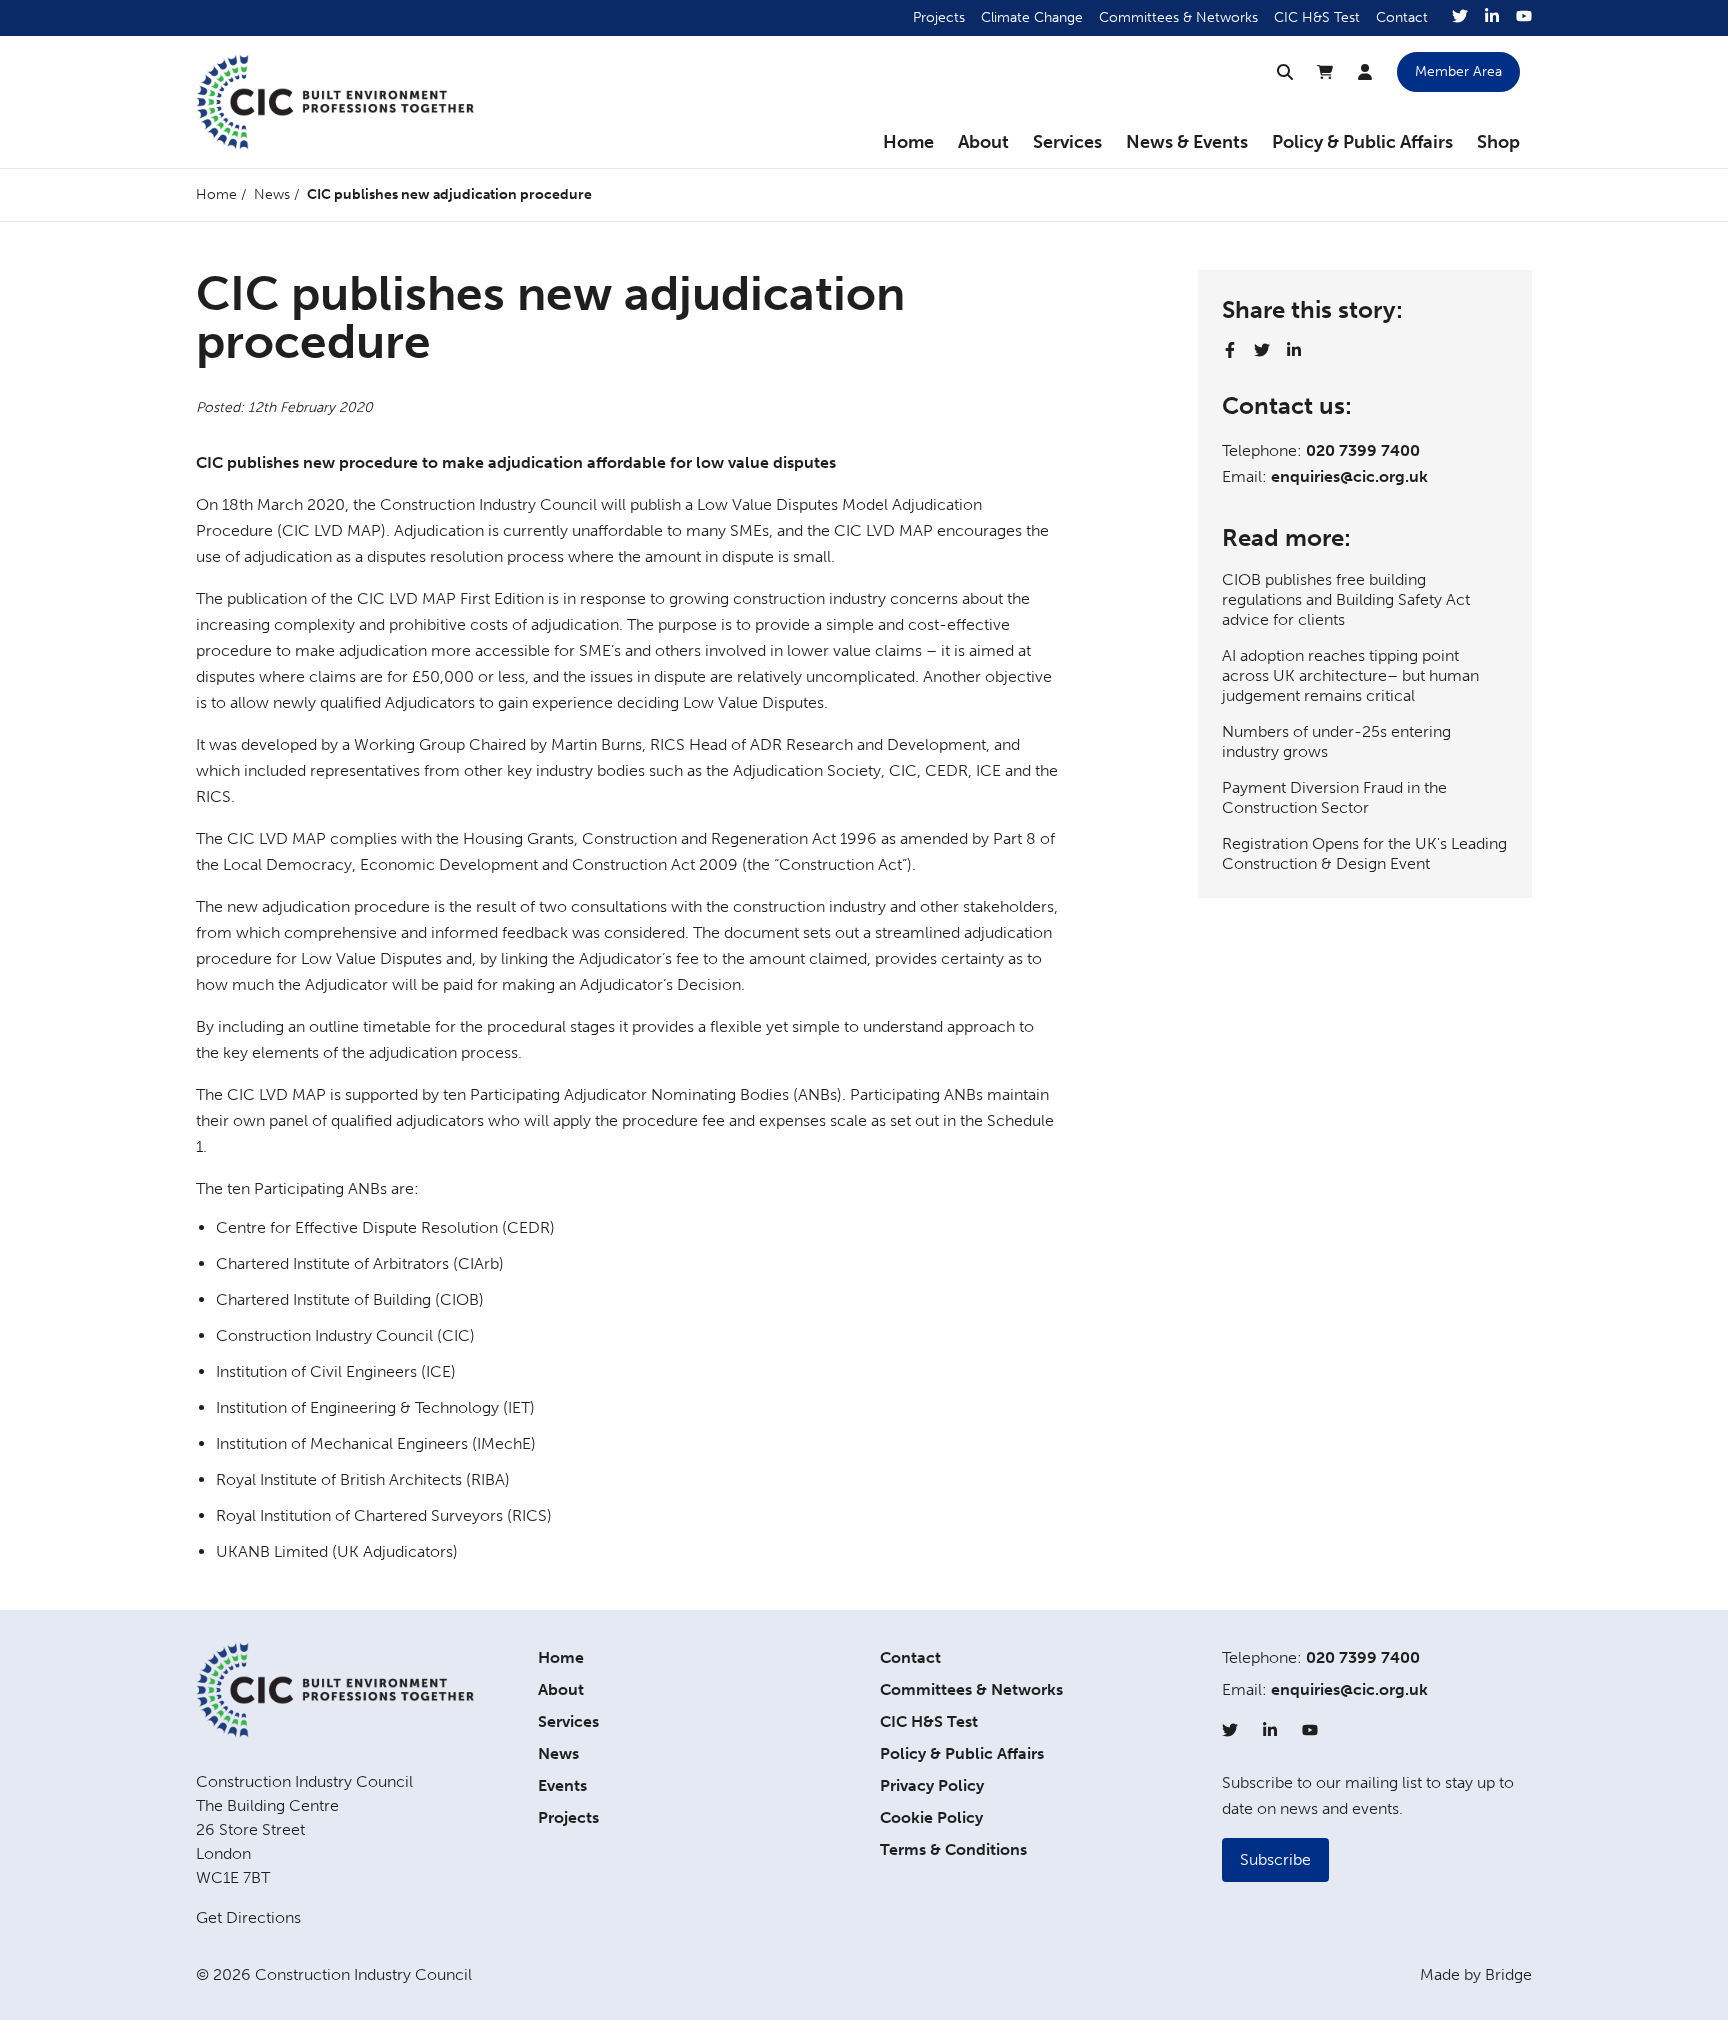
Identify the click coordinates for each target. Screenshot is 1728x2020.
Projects (939, 17)
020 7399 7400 (1363, 450)
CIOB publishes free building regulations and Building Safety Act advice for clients (1346, 599)
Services (1067, 142)
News (272, 194)
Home (908, 142)
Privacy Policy (932, 1785)
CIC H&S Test (1317, 17)
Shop (1498, 142)
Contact (1402, 17)
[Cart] (1325, 72)
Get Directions (248, 1917)
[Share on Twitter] (1262, 350)
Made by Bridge (1476, 1974)
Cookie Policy (931, 1817)
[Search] (1285, 72)
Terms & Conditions (953, 1849)
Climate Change (1032, 17)
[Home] (335, 102)
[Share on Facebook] (1230, 350)
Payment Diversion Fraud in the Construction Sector (1334, 797)
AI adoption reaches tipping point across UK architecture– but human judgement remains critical (1350, 675)
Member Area (1458, 71)
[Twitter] (1460, 18)
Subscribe (1275, 1859)
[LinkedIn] (1492, 18)
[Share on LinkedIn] (1294, 350)
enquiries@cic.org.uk (1349, 476)
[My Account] (1365, 72)
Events (562, 1785)
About (983, 142)
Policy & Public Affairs (1362, 142)
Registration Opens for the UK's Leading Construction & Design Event (1364, 853)
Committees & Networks (1178, 17)
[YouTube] (1524, 18)
